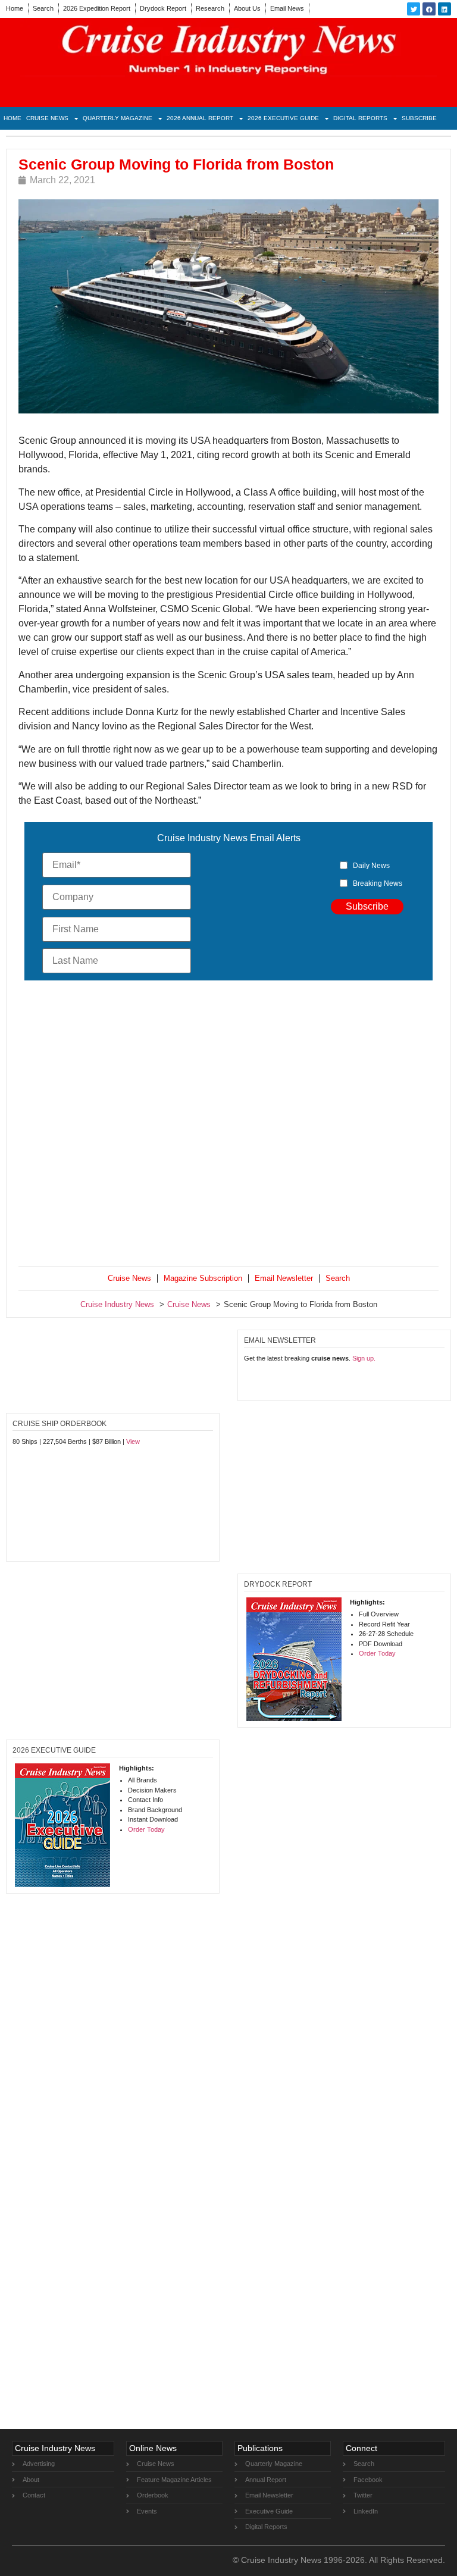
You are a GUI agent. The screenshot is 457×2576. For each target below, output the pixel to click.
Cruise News (47, 118)
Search (43, 8)
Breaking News (378, 883)
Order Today (377, 1653)
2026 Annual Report (200, 118)
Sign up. (364, 1358)
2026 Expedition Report (97, 8)
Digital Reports (360, 118)
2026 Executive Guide (283, 118)
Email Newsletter (284, 1278)
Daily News (371, 866)
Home (15, 8)
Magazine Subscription (203, 1278)
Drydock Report (163, 8)
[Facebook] (429, 9)
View (133, 1441)
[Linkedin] (445, 9)
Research (210, 8)
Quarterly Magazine (118, 118)
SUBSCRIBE (419, 118)
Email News (287, 8)
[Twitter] (414, 9)
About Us (247, 8)
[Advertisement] (228, 1126)
